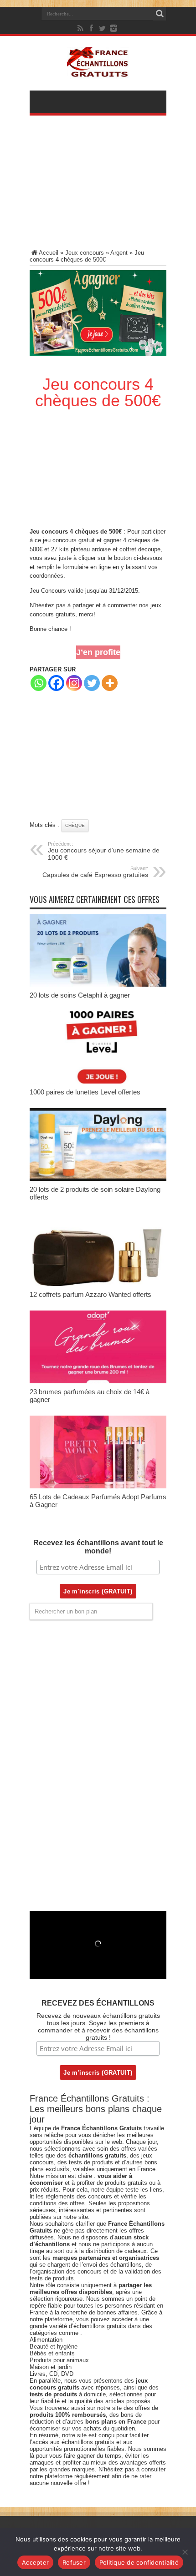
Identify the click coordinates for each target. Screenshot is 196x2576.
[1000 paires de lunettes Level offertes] (98, 1081)
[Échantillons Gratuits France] (98, 72)
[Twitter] (103, 28)
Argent (119, 253)
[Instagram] (74, 683)
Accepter (35, 2562)
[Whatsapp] (39, 683)
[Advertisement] (98, 188)
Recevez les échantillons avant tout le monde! (98, 1547)
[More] (110, 683)
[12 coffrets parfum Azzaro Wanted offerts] (98, 1284)
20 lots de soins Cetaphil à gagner (80, 995)
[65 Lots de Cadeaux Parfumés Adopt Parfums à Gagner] (98, 1486)
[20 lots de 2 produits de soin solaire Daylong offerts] (98, 1179)
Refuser (74, 2562)
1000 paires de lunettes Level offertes (85, 1092)
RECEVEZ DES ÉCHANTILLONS (98, 2003)
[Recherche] (160, 14)
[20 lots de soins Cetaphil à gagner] (98, 985)
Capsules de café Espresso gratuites (95, 872)
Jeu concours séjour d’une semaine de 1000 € (104, 851)
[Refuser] (185, 2552)
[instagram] (113, 28)
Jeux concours (85, 253)
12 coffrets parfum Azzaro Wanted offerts (90, 1294)
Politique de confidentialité (139, 2562)
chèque (75, 825)
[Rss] (81, 28)
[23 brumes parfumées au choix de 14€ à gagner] (98, 1381)
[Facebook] (92, 28)
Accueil (49, 253)
